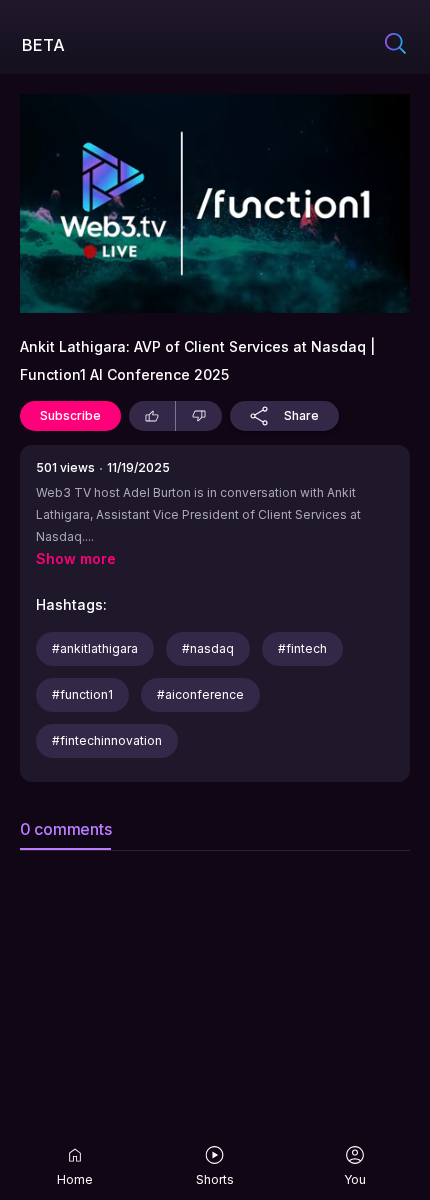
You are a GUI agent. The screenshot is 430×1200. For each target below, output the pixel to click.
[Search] (395, 45)
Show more (76, 559)
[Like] (152, 416)
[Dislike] (199, 416)
